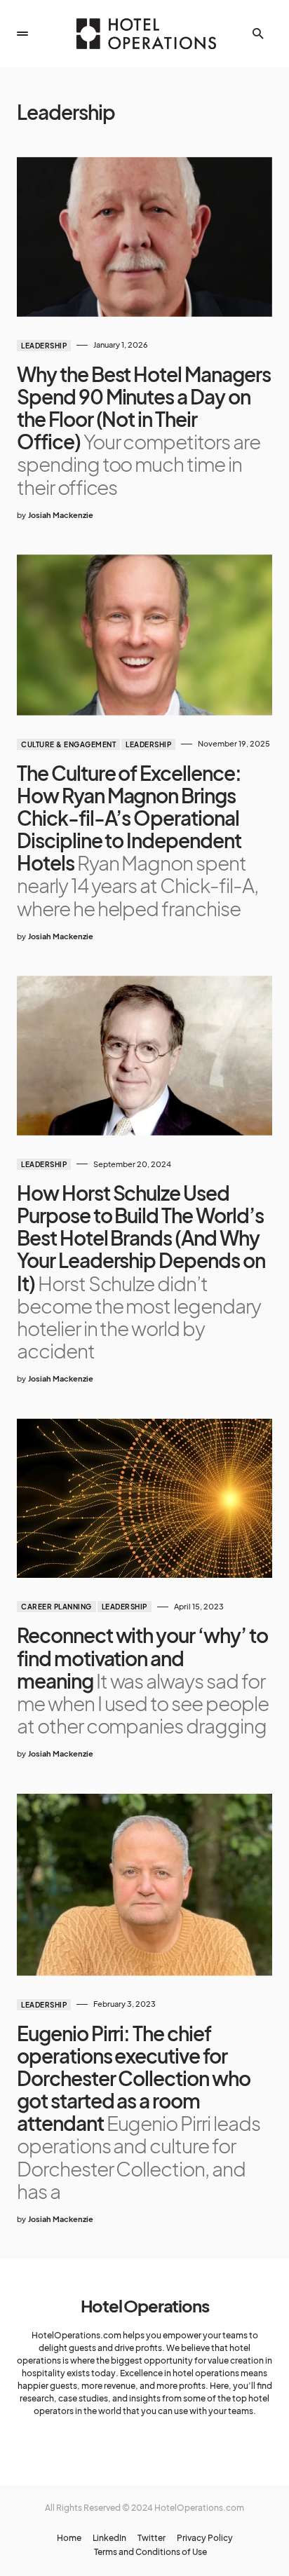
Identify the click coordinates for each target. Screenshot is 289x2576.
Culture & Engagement (68, 744)
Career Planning (56, 1607)
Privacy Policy (205, 2538)
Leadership (44, 346)
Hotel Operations (145, 2305)
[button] (22, 34)
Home (69, 2538)
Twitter (152, 2538)
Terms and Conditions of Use (150, 2552)
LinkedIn (109, 2538)
